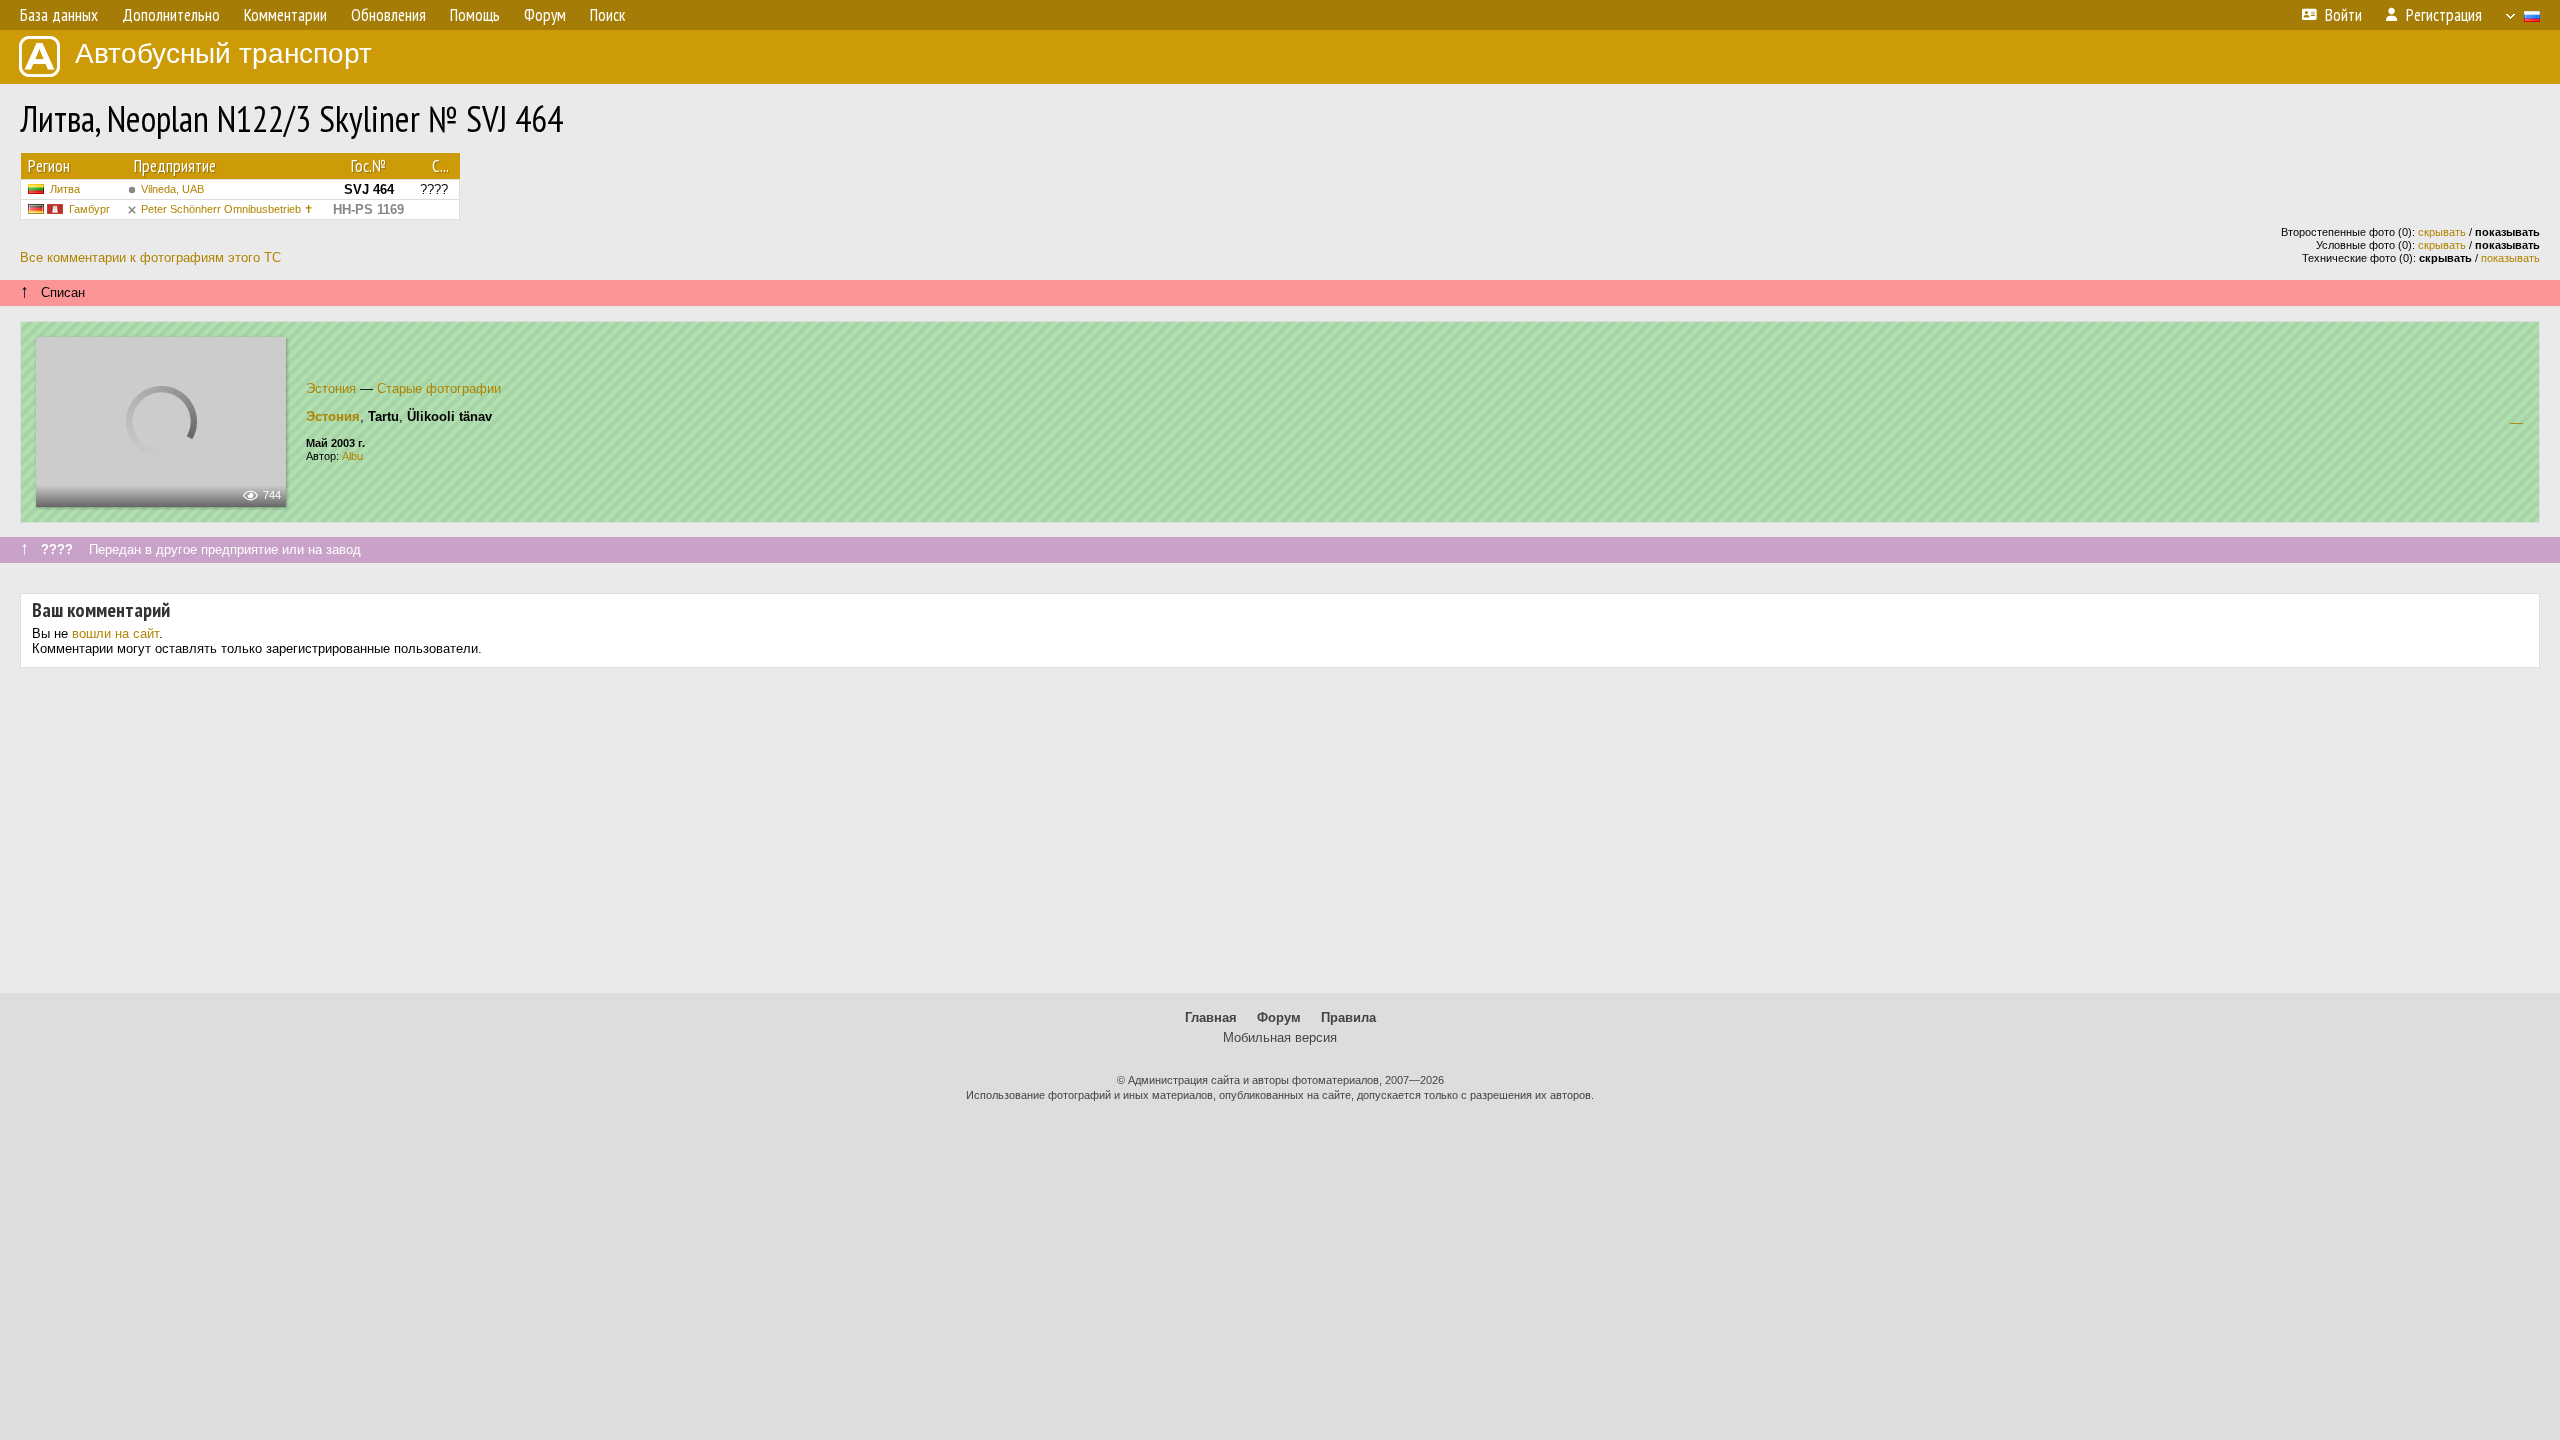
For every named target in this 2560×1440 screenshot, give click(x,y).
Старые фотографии (439, 388)
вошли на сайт (115, 633)
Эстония (331, 388)
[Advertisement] (1280, 838)
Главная (1211, 1017)
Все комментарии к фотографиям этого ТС (150, 257)
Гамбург (89, 209)
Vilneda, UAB (172, 189)
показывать (2510, 258)
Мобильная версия (1280, 1037)
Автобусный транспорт (223, 53)
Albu (352, 456)
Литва (65, 189)
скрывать (2442, 232)
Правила (1348, 1017)
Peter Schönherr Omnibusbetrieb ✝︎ (227, 209)
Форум (1279, 1017)
